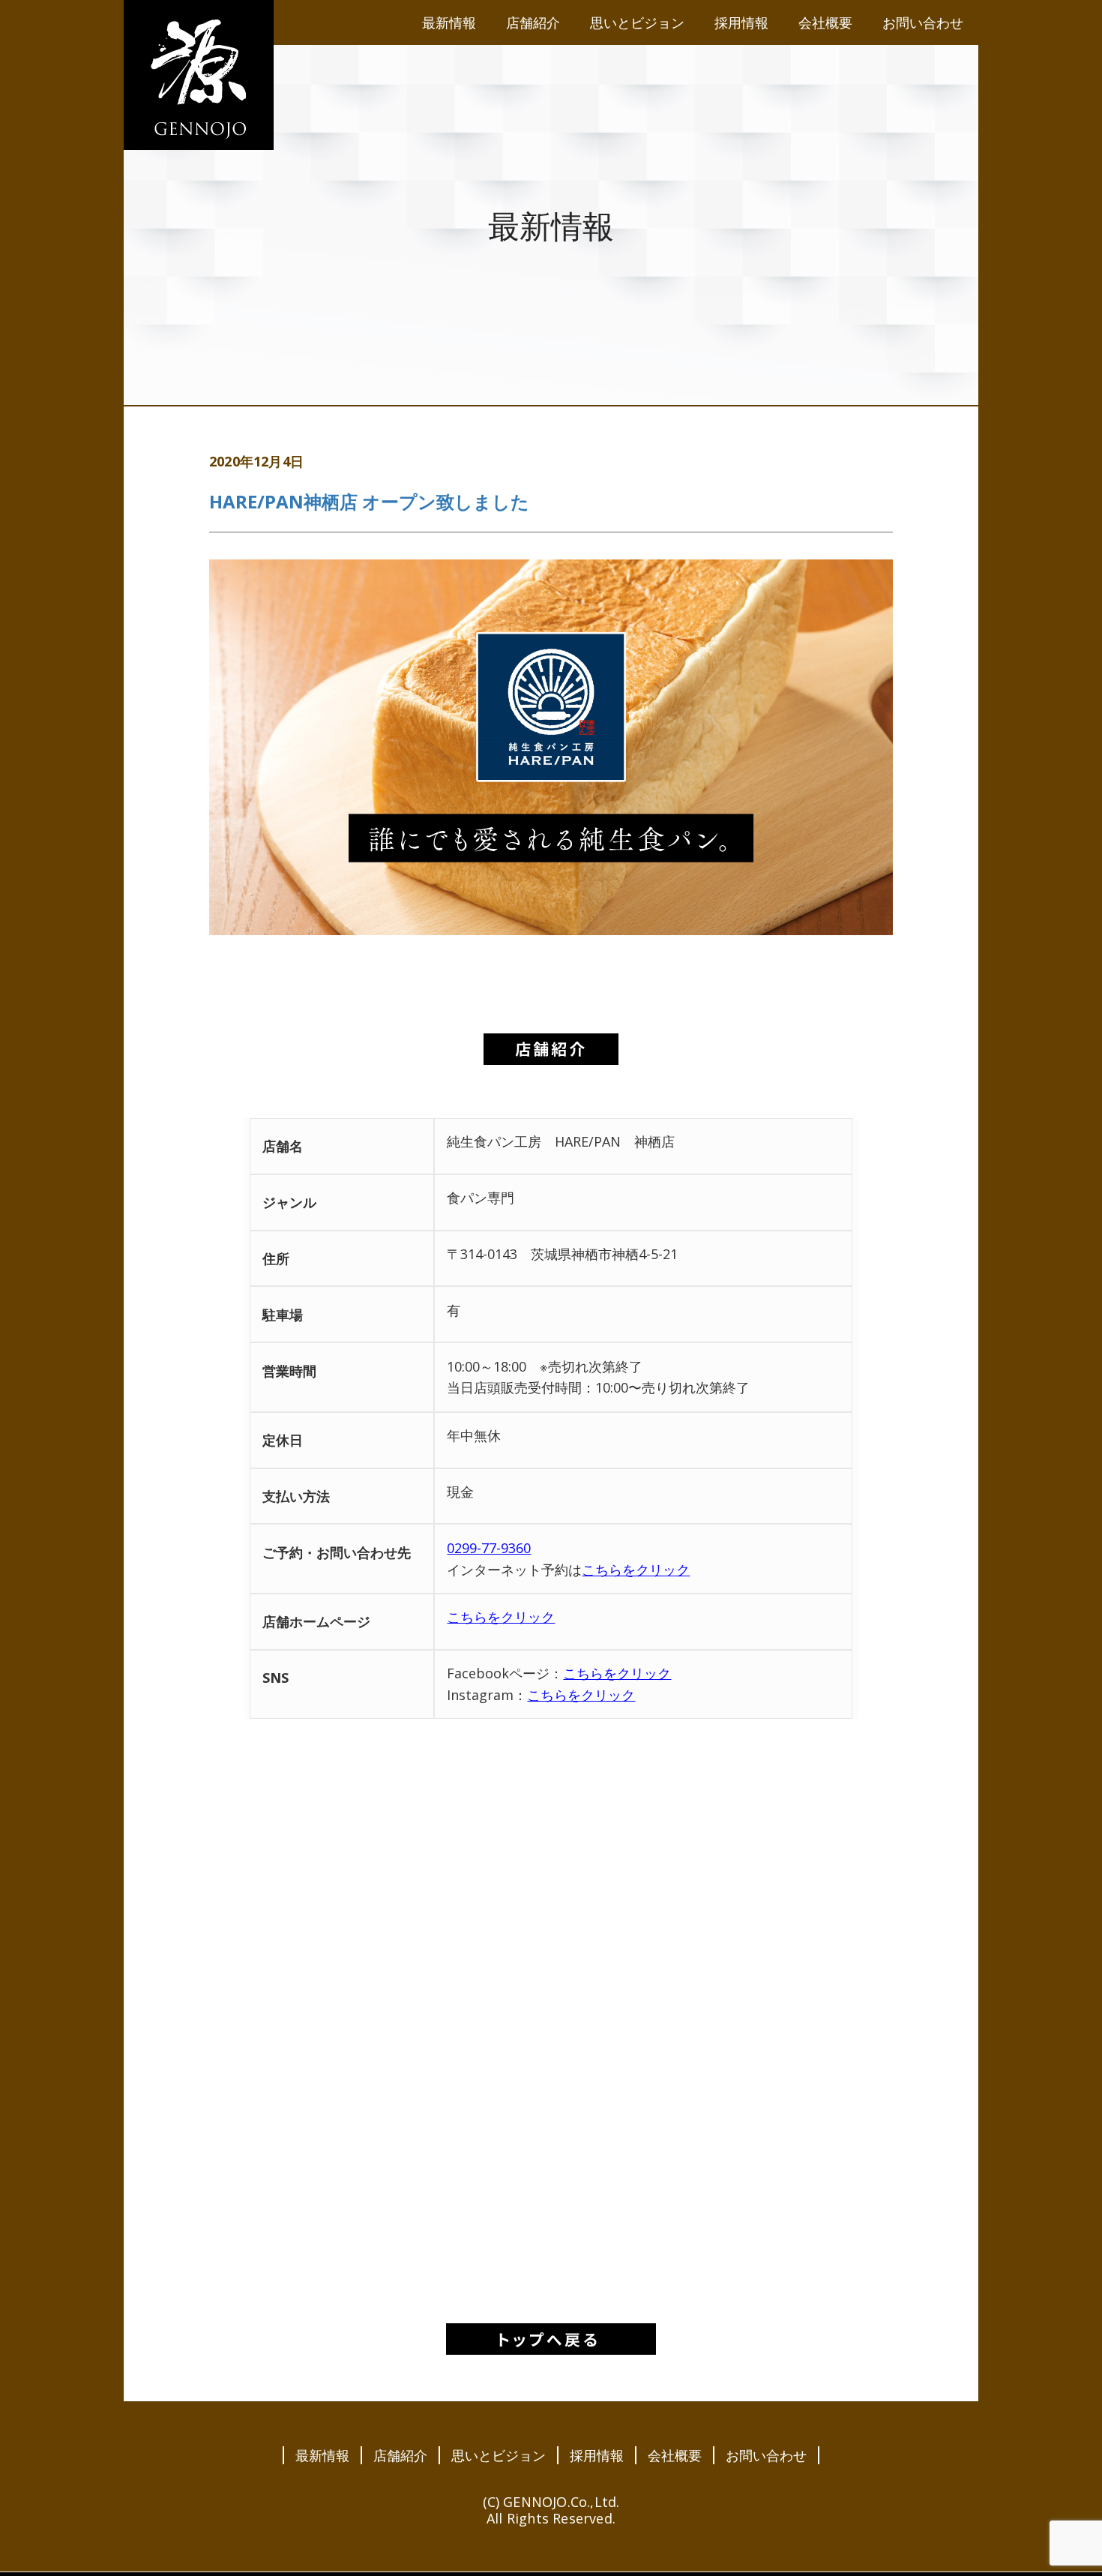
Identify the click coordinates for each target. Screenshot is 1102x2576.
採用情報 (597, 2455)
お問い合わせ (766, 2455)
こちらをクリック (636, 1570)
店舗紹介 (400, 2455)
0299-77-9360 (489, 1548)
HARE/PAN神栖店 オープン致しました (369, 501)
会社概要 (675, 2455)
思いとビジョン (499, 2455)
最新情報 (322, 2455)
